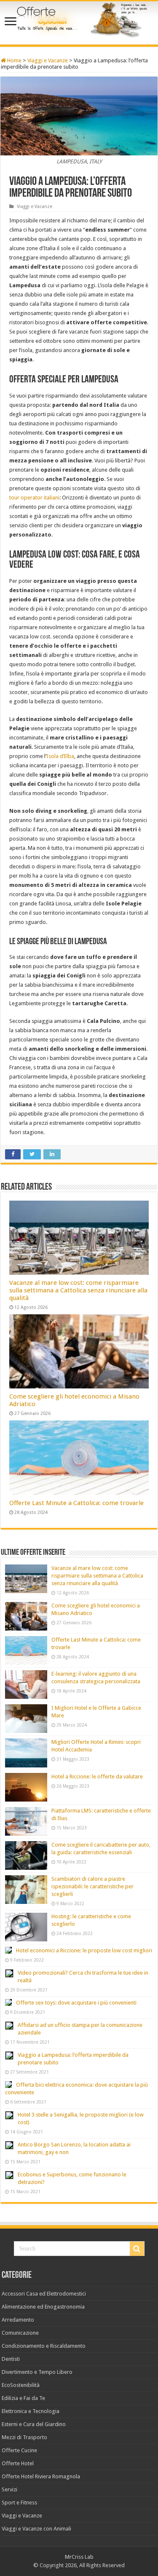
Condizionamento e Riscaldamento (44, 2346)
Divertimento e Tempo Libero (37, 2372)
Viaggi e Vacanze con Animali (36, 2529)
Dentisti (11, 2359)
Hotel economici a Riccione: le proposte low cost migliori (84, 1950)
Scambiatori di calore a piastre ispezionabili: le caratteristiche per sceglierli (92, 1886)
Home (14, 60)
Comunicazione (20, 2333)
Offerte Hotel (18, 2463)
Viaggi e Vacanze (48, 60)
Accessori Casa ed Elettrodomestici (44, 2294)
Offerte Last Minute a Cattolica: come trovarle (76, 1503)
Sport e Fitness (19, 2503)
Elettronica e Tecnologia (31, 2411)
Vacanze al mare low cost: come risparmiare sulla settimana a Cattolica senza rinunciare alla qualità (78, 1290)
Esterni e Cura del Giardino (34, 2424)
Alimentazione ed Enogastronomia (43, 2307)
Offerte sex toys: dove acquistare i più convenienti (76, 2003)
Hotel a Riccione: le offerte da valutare (97, 1777)
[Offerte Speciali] (79, 24)
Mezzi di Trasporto (24, 2437)
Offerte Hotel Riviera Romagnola (41, 2476)
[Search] (137, 2249)
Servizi (9, 2489)
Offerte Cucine (19, 2450)
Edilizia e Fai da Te (23, 2398)
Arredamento (18, 2320)
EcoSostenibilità (21, 2385)
